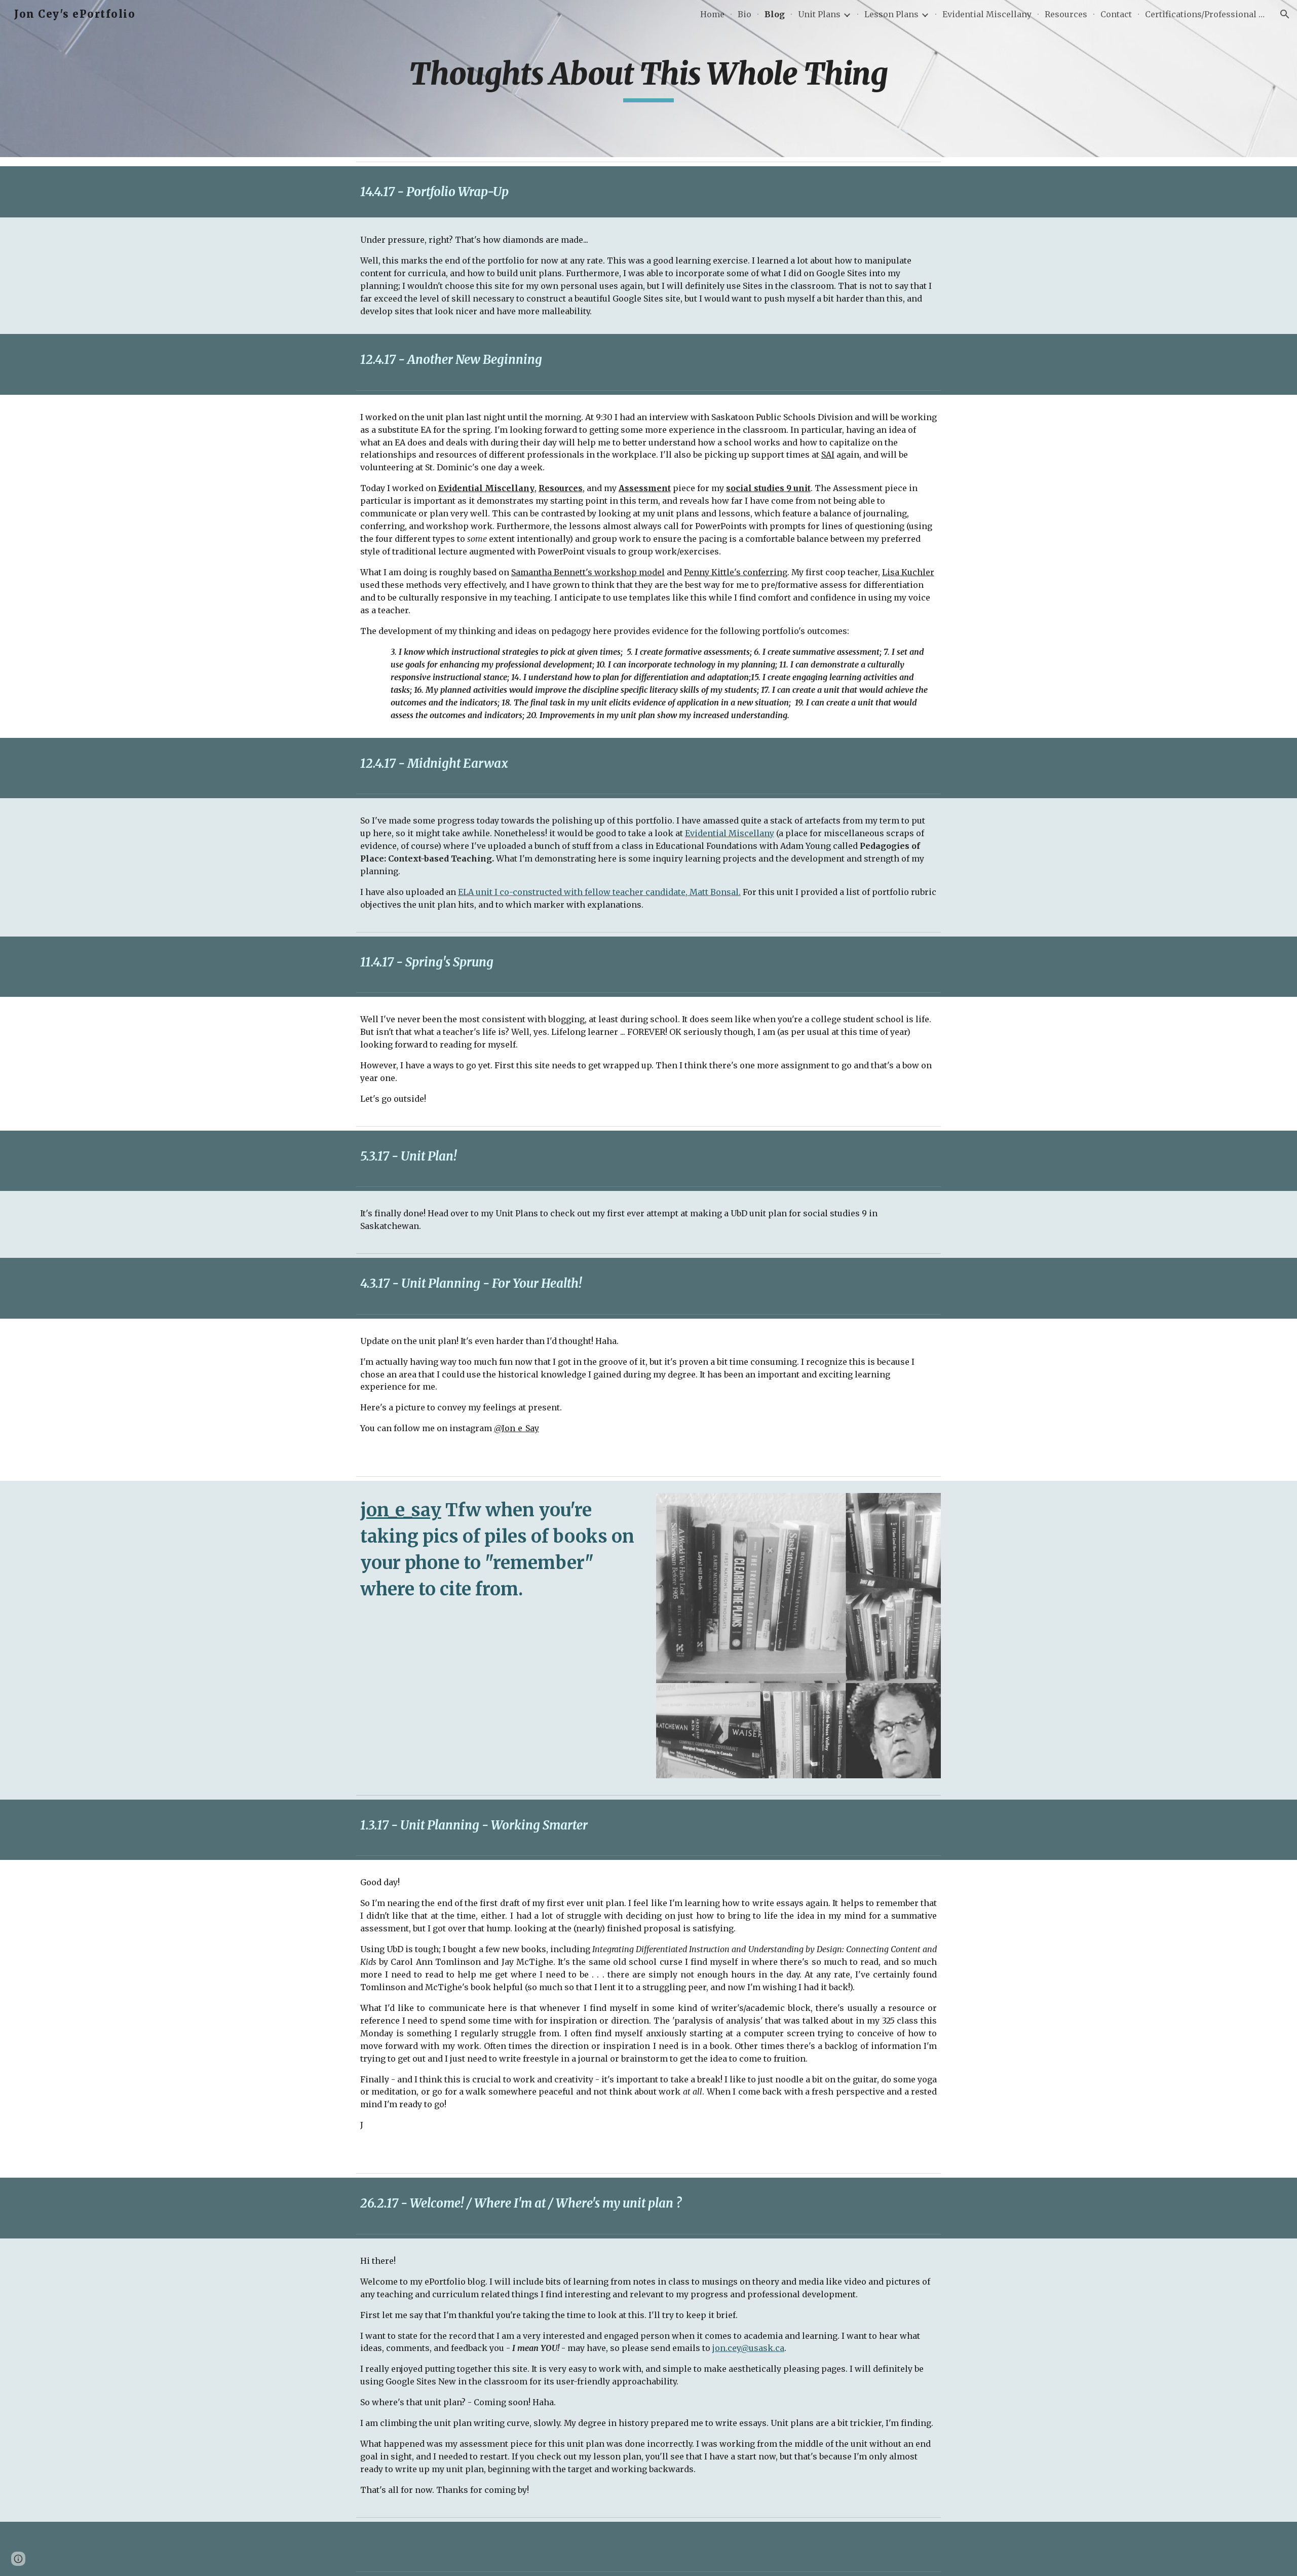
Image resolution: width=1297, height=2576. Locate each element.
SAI (828, 455)
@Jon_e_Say (517, 1428)
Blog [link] (775, 14)
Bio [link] (745, 14)
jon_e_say (401, 1510)
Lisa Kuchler (908, 572)
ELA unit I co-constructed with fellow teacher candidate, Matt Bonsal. (599, 892)
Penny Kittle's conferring (736, 572)
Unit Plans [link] (819, 14)
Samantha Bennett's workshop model (588, 572)
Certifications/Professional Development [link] (1206, 14)
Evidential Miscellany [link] (987, 14)
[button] (1285, 14)
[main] (648, 79)
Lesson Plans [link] (891, 14)
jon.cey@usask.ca (748, 2348)
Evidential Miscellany (730, 833)
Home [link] (712, 14)
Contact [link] (1116, 14)
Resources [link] (1066, 14)
